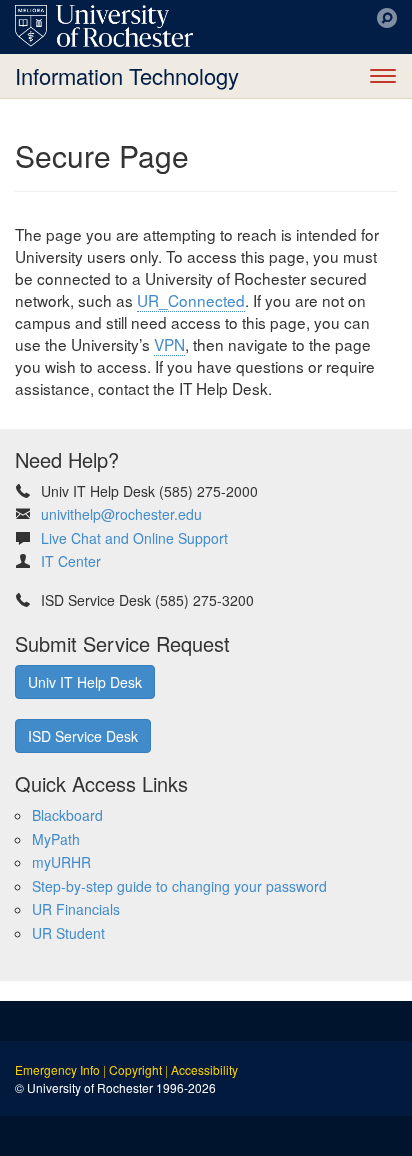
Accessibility (204, 1069)
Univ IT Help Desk (85, 682)
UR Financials (76, 909)
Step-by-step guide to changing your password (179, 886)
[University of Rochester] (104, 26)
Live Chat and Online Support (134, 538)
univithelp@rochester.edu (121, 514)
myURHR (61, 862)
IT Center (71, 561)
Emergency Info (57, 1069)
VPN (169, 344)
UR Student (68, 933)
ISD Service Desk (83, 736)
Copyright (135, 1069)
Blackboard (67, 815)
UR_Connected (191, 300)
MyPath (56, 839)
